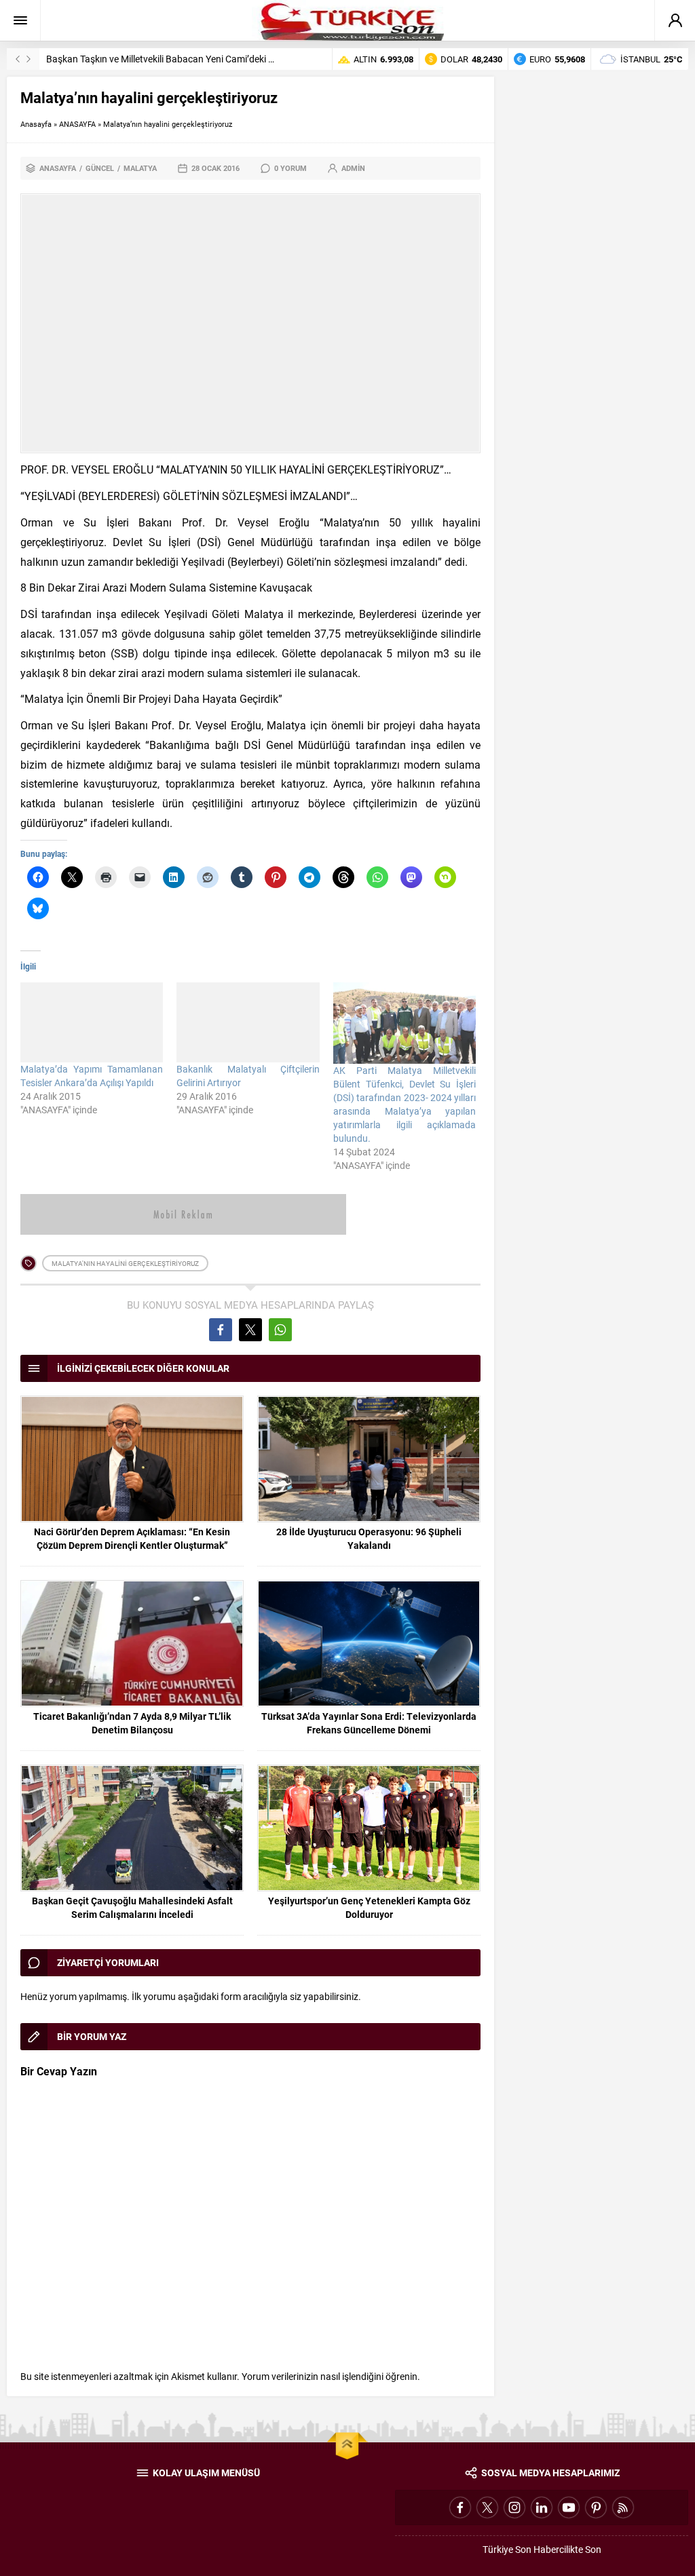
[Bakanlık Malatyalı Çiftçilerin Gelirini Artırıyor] (248, 1022)
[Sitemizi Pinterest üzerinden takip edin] (596, 2507)
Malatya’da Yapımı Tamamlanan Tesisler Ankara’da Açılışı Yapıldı (92, 1076)
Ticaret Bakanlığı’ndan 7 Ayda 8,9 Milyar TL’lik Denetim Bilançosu (132, 1723)
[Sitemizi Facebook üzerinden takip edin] (460, 2507)
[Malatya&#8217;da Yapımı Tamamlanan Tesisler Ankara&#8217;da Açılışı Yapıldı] (92, 1022)
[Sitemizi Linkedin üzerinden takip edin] (542, 2507)
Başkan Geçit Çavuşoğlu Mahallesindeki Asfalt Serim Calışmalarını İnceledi (132, 1907)
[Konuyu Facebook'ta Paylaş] (221, 1330)
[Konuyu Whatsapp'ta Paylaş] (280, 1330)
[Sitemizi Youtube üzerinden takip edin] (569, 2507)
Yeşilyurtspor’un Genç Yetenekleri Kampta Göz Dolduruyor (369, 1907)
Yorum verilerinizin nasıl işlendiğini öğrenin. (331, 2376)
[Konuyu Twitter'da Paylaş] (250, 1330)
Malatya (140, 168)
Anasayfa (36, 124)
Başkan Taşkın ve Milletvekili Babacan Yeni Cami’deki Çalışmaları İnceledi (198, 59)
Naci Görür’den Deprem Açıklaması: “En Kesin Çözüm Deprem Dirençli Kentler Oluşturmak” (132, 1538)
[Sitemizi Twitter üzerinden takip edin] (487, 2507)
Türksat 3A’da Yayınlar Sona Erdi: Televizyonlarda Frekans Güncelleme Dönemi (369, 1723)
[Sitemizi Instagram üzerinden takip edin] (514, 2507)
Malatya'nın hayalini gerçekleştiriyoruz (125, 1263)
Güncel (100, 168)
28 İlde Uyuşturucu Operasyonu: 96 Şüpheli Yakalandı (369, 1538)
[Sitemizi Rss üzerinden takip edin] (623, 2507)
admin (353, 168)
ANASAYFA (77, 124)
